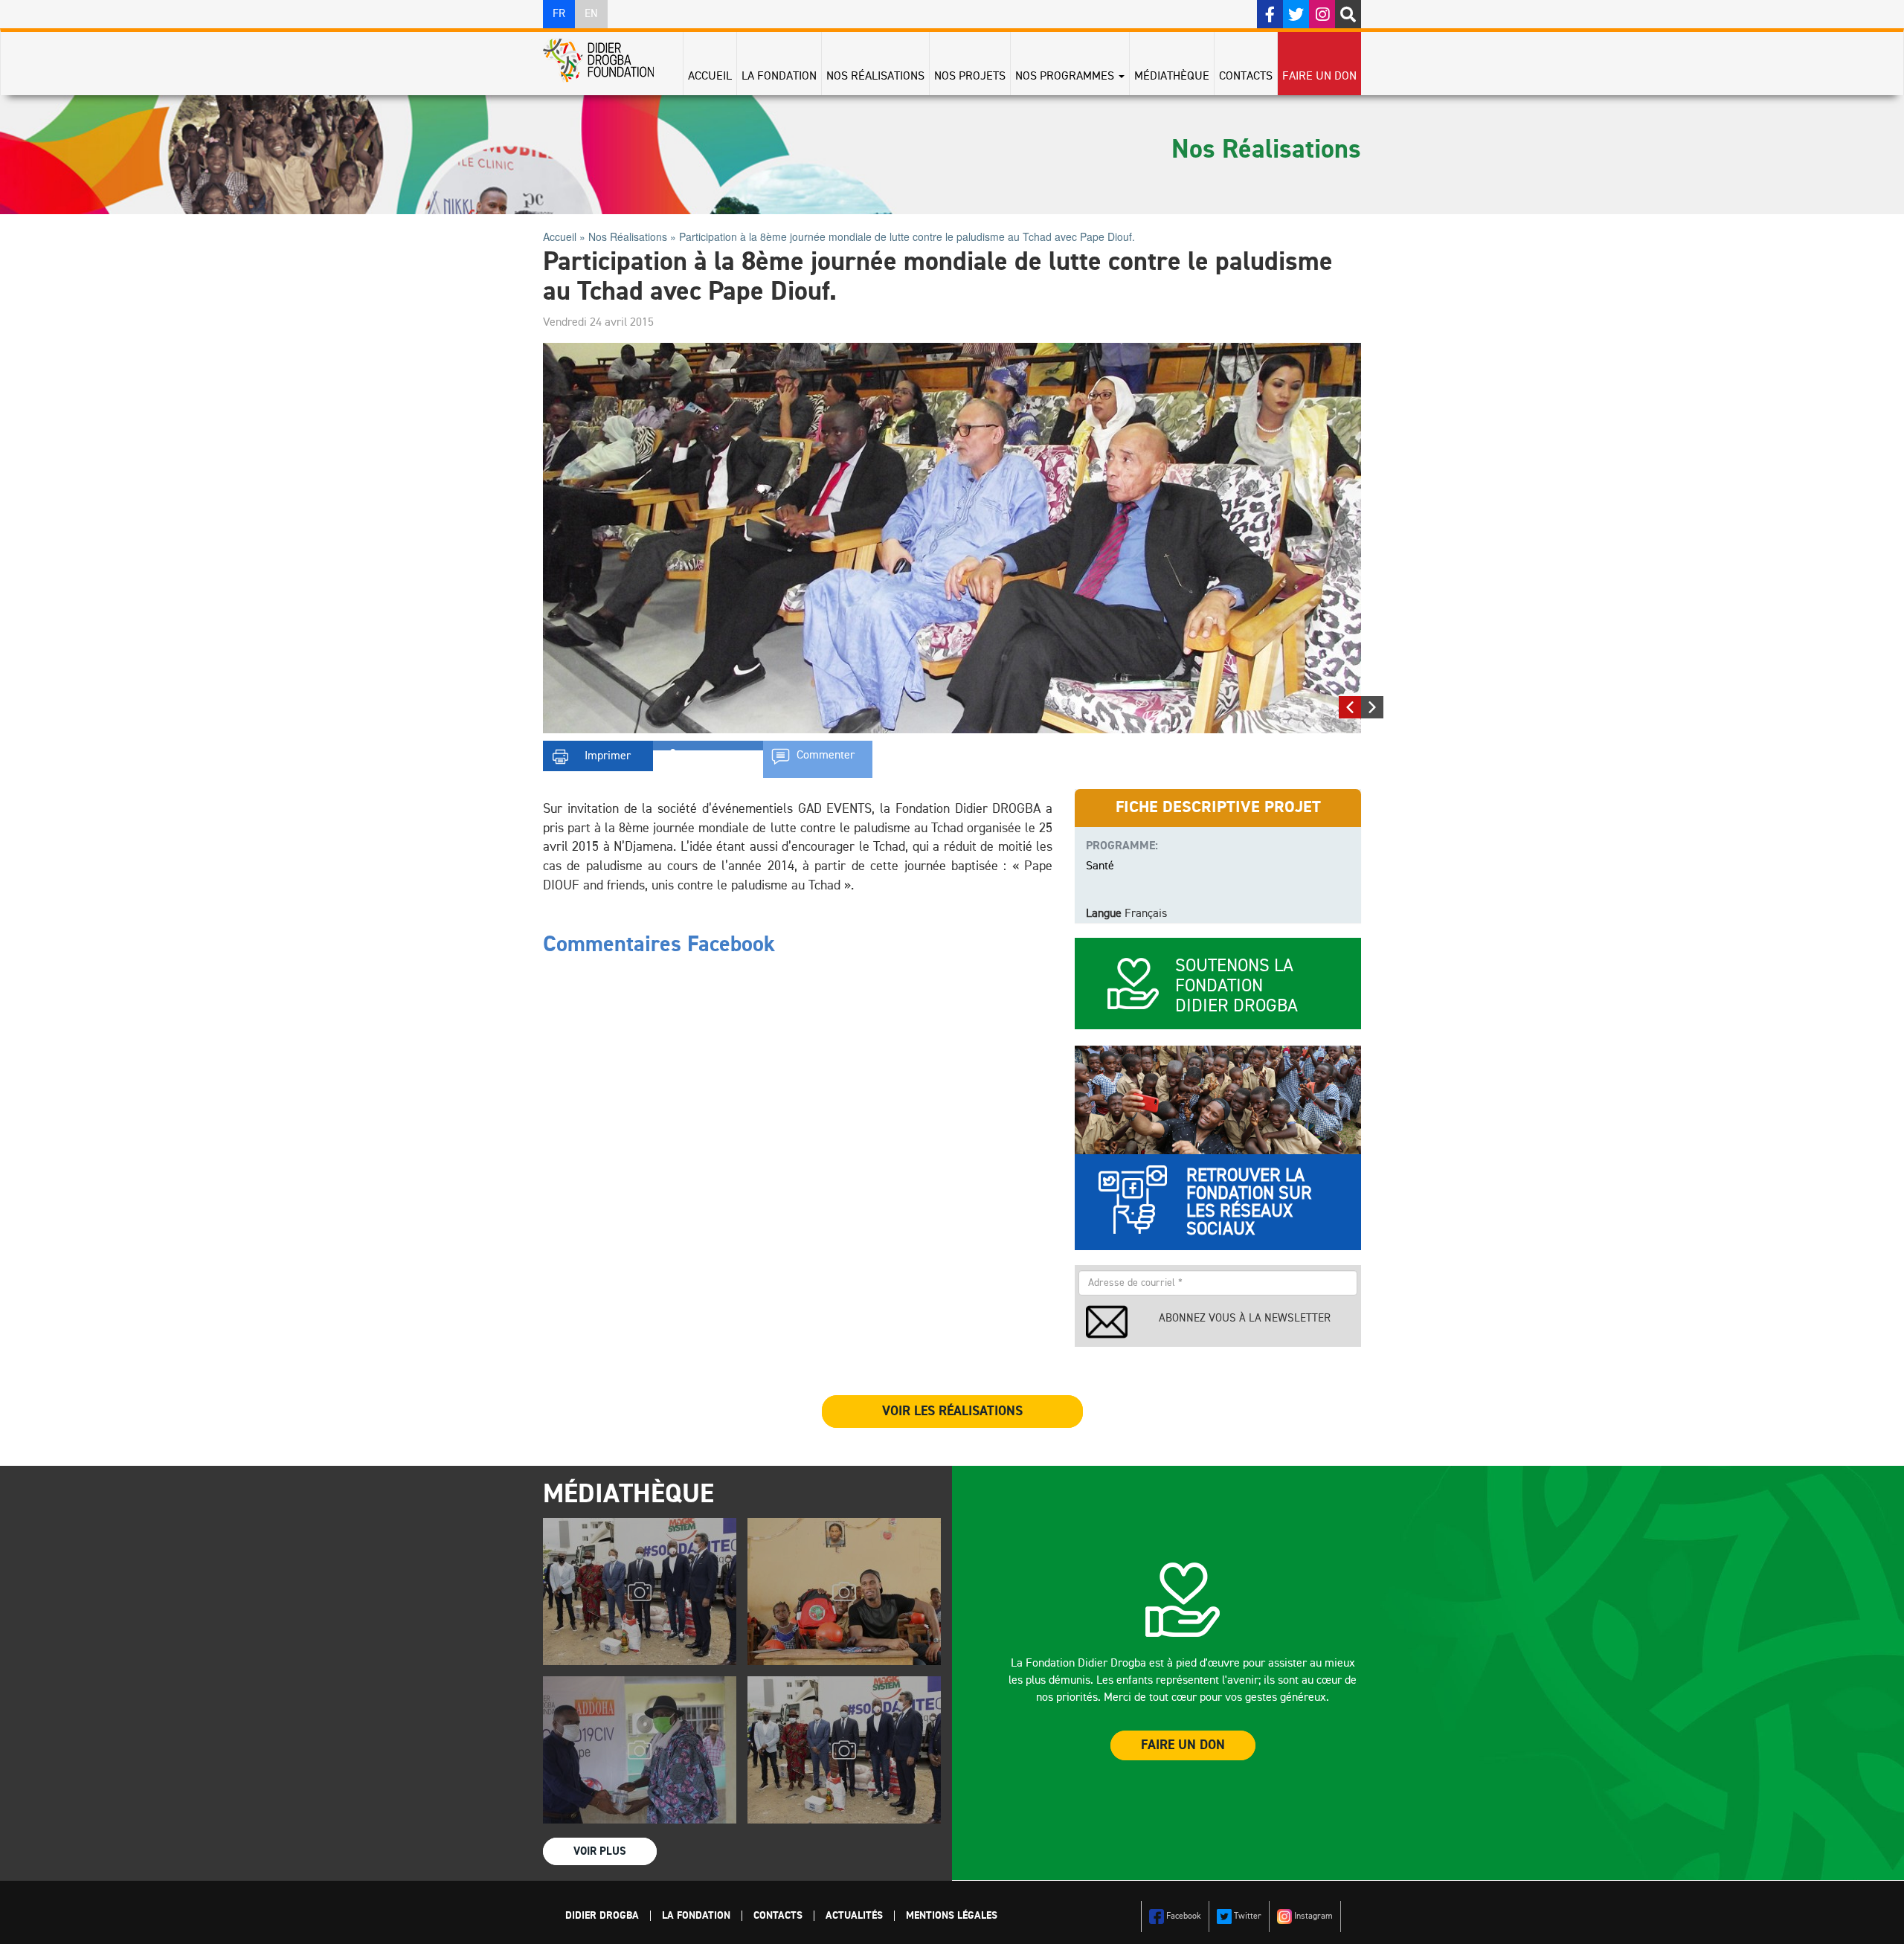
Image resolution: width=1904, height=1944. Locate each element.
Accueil (710, 77)
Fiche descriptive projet (1218, 808)
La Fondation (779, 77)
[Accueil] (604, 60)
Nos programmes (1066, 77)
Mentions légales (952, 1916)
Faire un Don (1183, 1745)
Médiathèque (1172, 77)
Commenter (826, 756)
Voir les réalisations (952, 1412)
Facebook (1183, 1916)
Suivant (1372, 704)
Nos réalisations (875, 77)
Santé (1100, 866)
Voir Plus (600, 1851)
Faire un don (1319, 77)
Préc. (1350, 704)
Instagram (1312, 1916)
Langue (1104, 914)
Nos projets (970, 77)
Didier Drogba (602, 1916)
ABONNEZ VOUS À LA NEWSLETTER (1245, 1318)
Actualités (854, 1916)
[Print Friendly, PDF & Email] (598, 752)
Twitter (1247, 1916)
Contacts (1246, 77)
